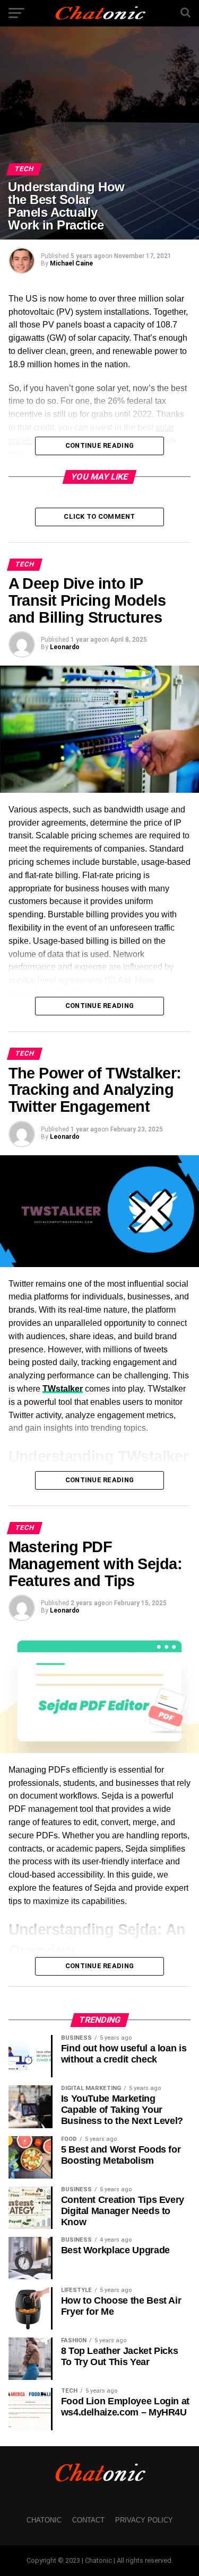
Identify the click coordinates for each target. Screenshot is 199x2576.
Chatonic (44, 2520)
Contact (88, 2520)
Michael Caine (71, 263)
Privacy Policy (144, 2520)
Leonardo (65, 647)
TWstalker (63, 1389)
